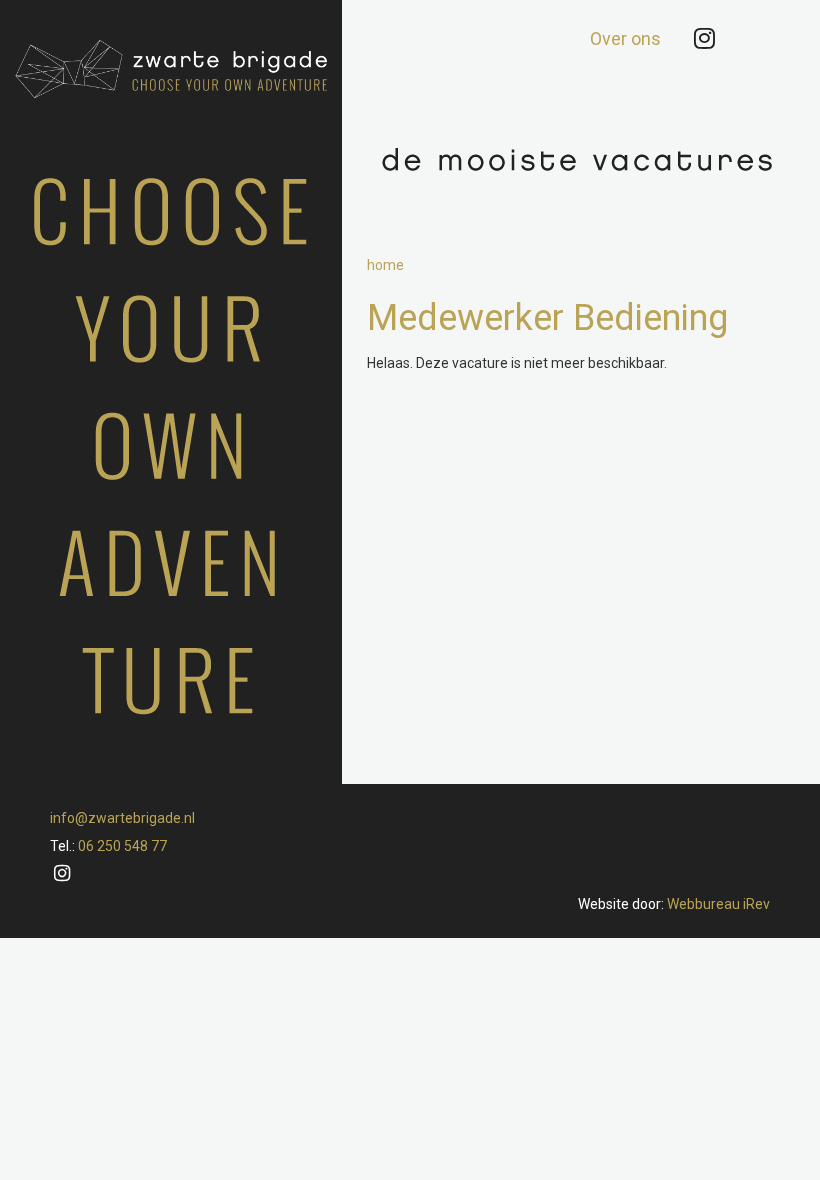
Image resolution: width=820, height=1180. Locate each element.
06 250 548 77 (122, 846)
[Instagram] (704, 39)
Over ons (625, 38)
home (385, 265)
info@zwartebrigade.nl (122, 818)
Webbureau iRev (718, 904)
